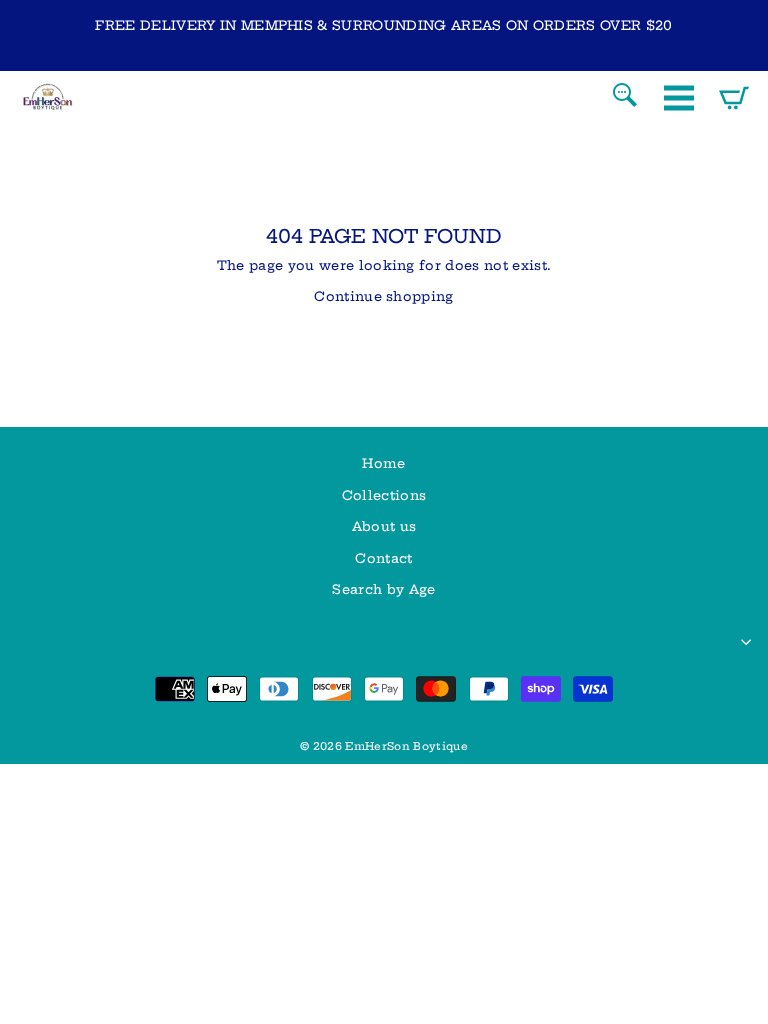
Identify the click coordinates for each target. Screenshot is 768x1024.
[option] (384, 25)
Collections (384, 495)
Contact (383, 558)
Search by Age (383, 589)
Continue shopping (383, 296)
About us (384, 526)
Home (383, 463)
